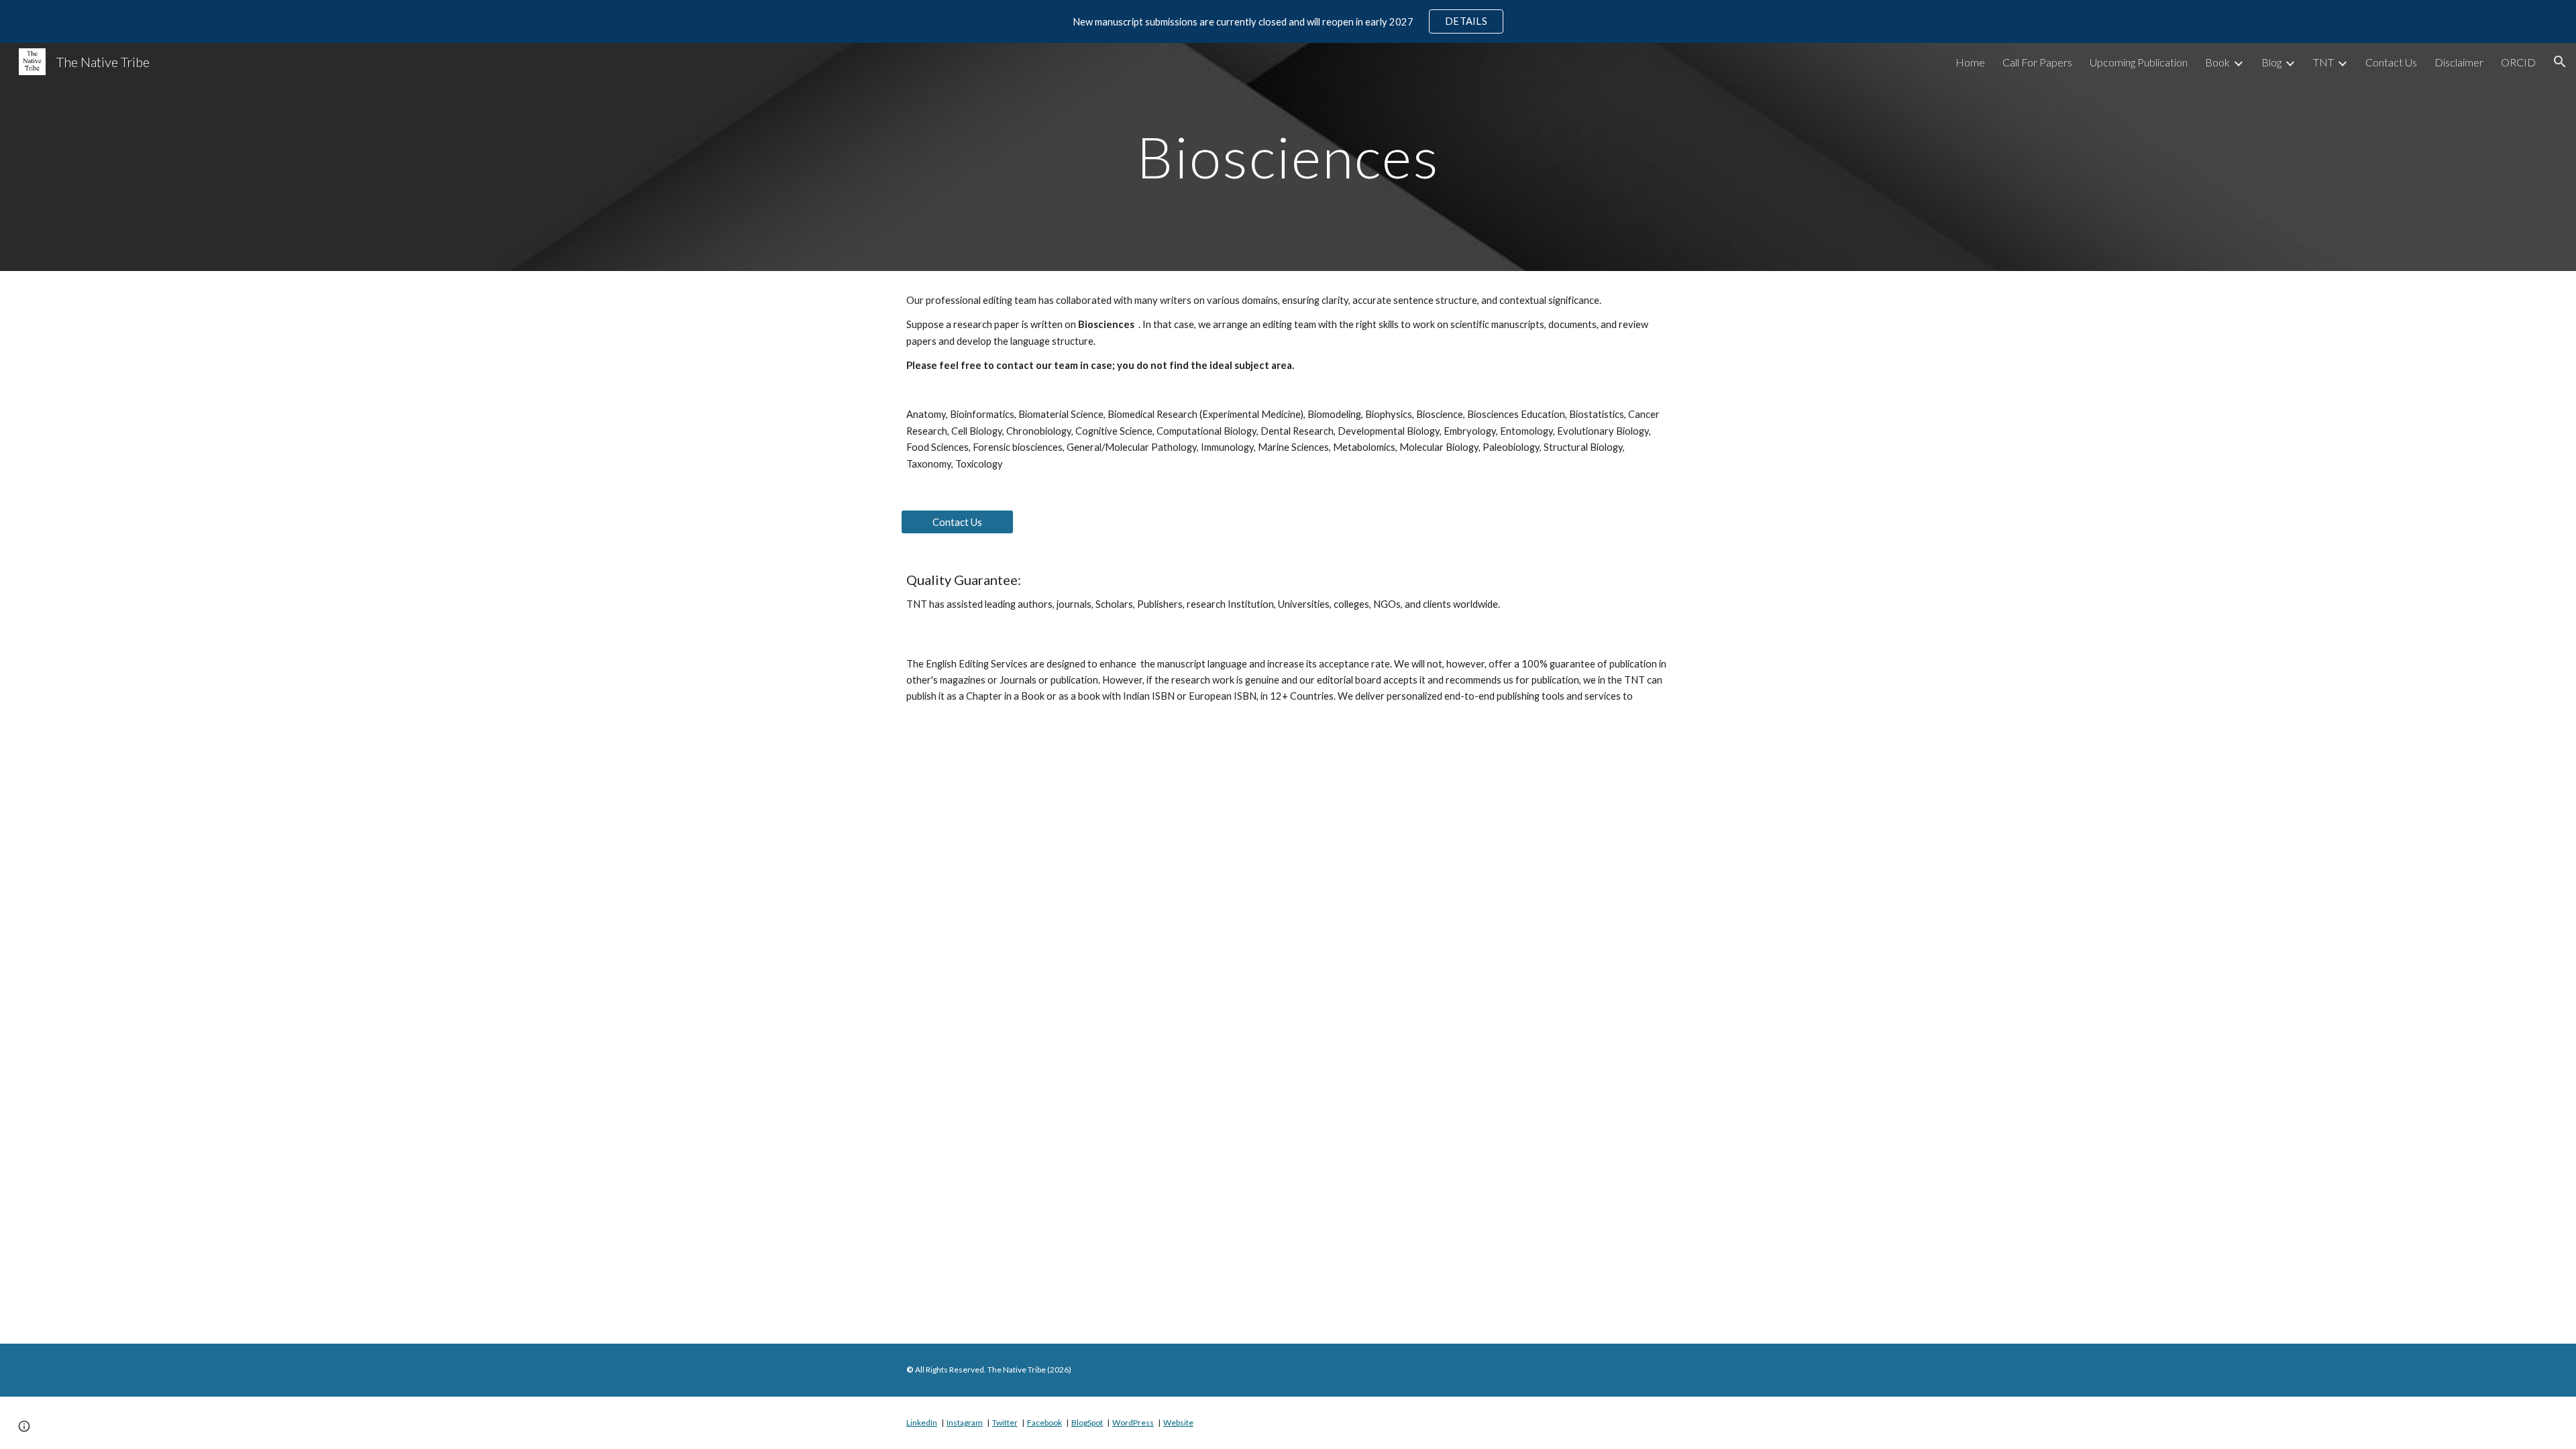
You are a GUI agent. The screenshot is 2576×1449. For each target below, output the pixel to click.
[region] (1288, 21)
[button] (2560, 62)
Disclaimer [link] (2459, 62)
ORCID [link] (2518, 62)
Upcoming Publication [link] (2139, 62)
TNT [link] (2323, 62)
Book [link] (2217, 62)
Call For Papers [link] (2037, 62)
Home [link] (1970, 62)
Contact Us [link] (2391, 62)
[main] (1288, 157)
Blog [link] (2271, 62)
